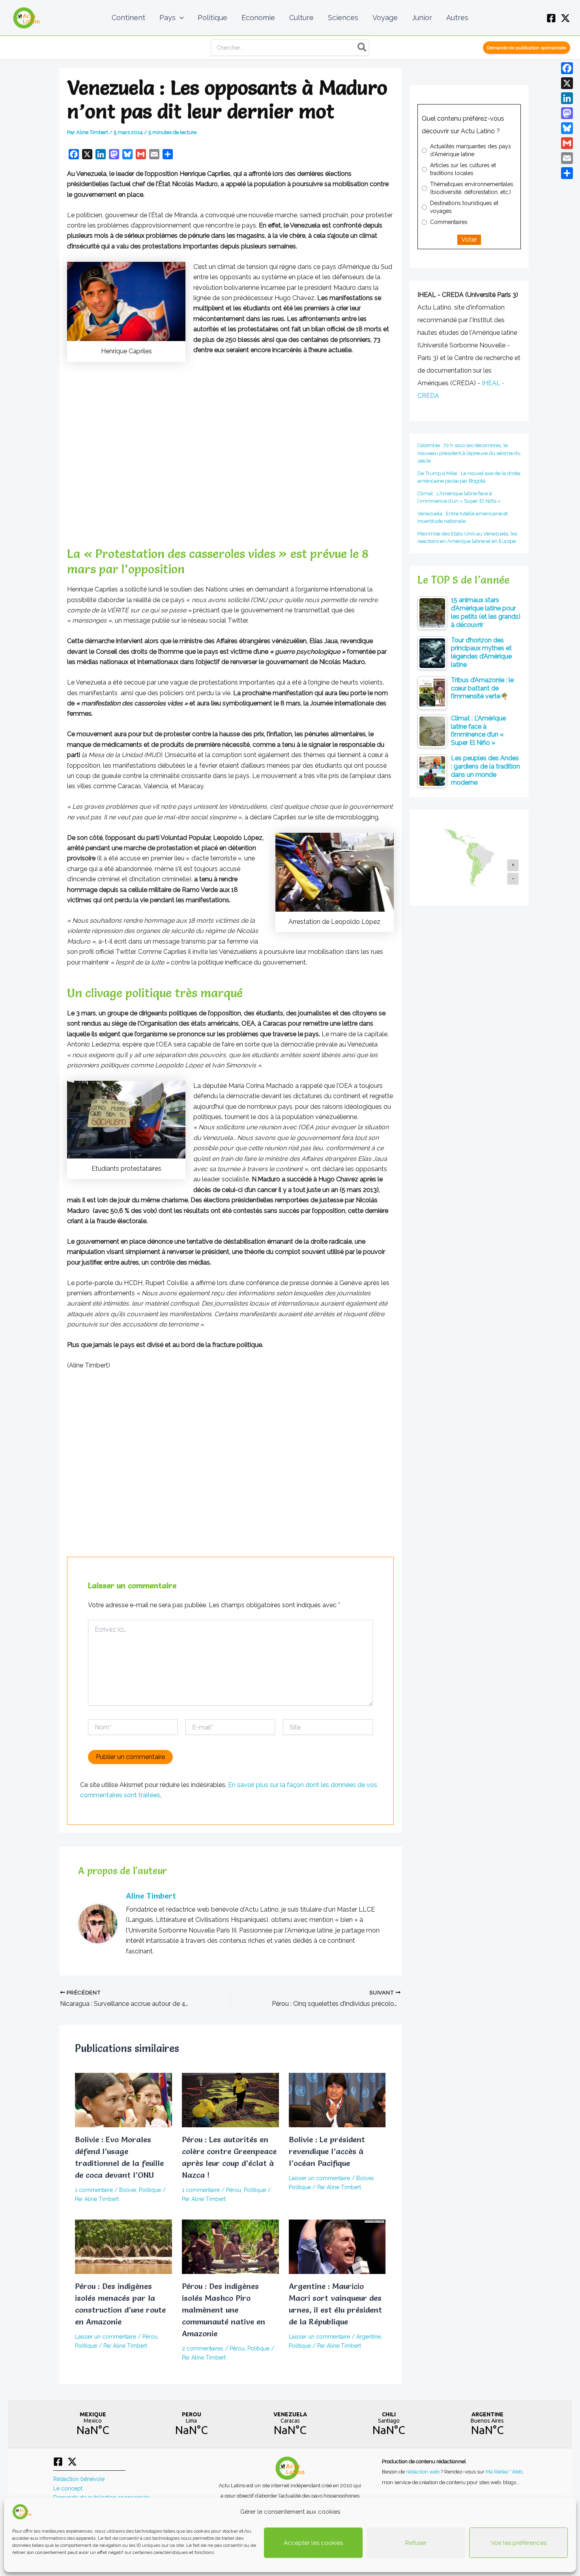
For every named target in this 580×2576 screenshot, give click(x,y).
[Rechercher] (362, 48)
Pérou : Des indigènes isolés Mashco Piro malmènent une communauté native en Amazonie (224, 2310)
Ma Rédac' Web (504, 2472)
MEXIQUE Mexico (93, 2424)
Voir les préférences (519, 2543)
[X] (565, 18)
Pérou (234, 2190)
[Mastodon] (567, 113)
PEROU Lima (191, 2424)
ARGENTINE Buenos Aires (487, 2424)
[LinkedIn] (567, 98)
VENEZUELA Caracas (290, 2424)
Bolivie (128, 2190)
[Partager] (567, 173)
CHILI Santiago (389, 2424)
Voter (469, 240)
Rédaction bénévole (79, 2479)
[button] (180, 18)
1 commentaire (94, 2190)
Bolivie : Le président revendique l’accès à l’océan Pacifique (327, 2151)
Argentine (369, 2337)
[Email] (567, 158)
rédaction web (423, 2472)
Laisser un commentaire (319, 2178)
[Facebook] (551, 18)
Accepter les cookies (313, 2543)
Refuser (416, 2543)
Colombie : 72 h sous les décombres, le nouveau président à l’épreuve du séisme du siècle (469, 453)
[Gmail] (567, 143)
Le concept (68, 2488)
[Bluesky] (567, 128)
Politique (150, 2190)
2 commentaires (203, 2348)
